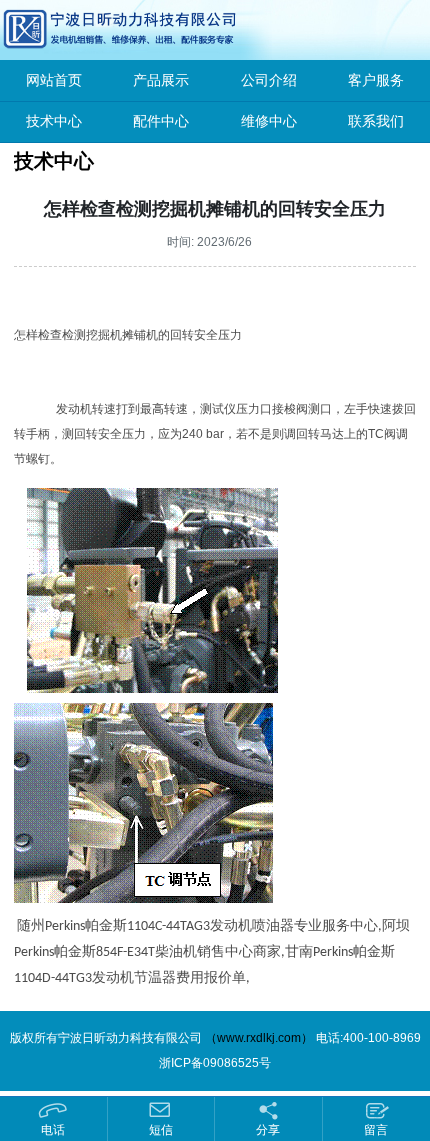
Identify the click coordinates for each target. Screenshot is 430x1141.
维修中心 (269, 121)
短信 (161, 1130)
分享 (268, 1130)
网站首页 (54, 80)
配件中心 (161, 121)
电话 (53, 1130)
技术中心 (54, 121)
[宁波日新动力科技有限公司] (75, 29)
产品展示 (161, 80)
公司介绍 (269, 80)
